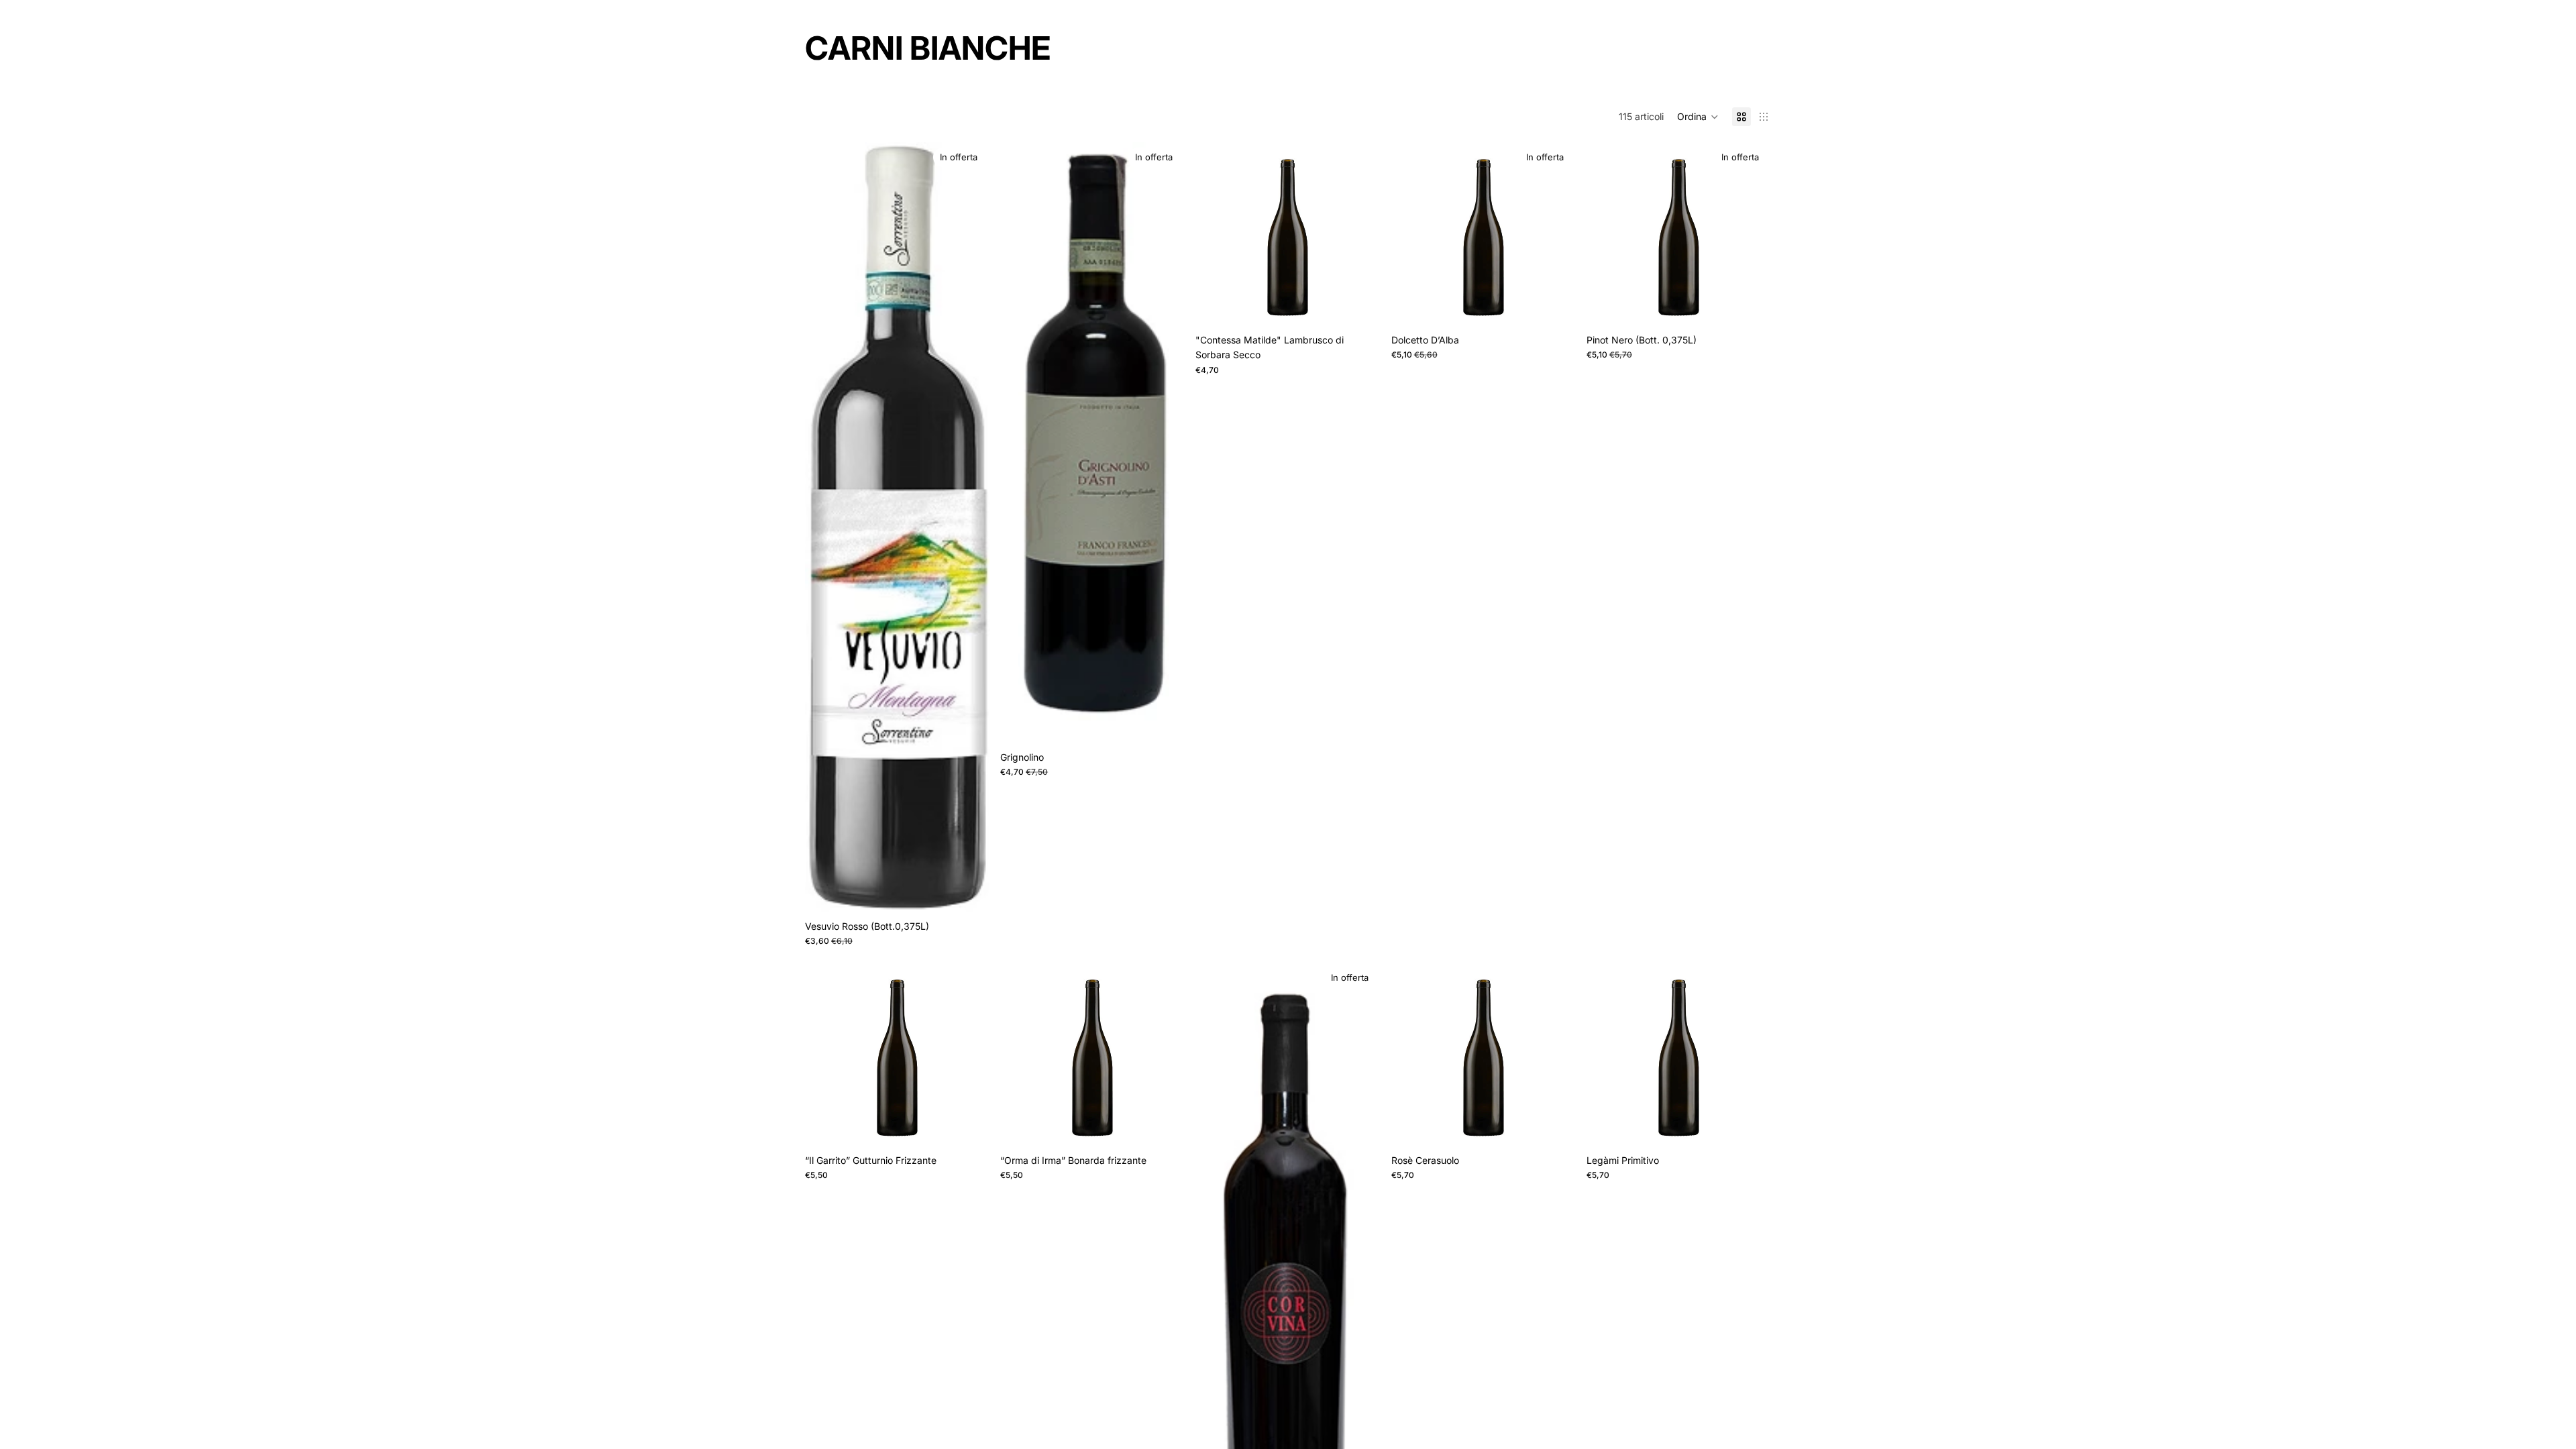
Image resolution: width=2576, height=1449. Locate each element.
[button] (1698, 117)
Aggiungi (1371, 306)
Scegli (980, 893)
